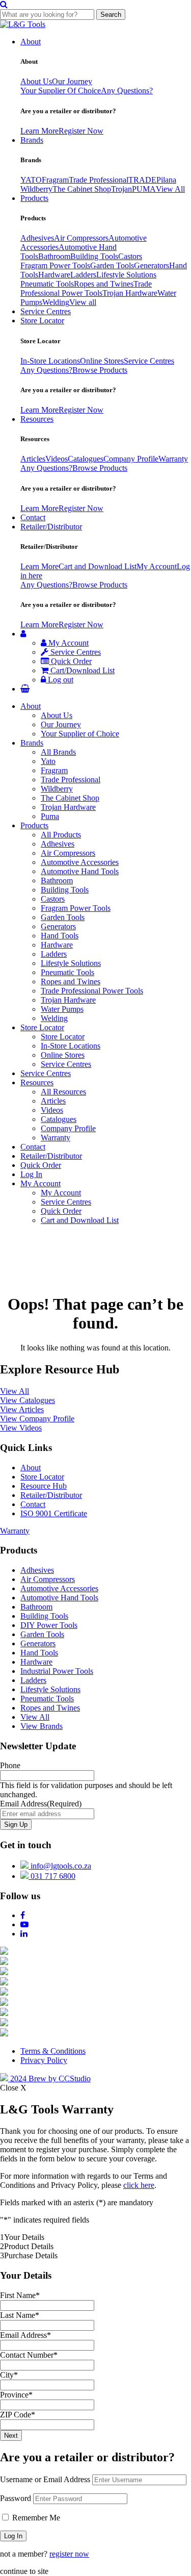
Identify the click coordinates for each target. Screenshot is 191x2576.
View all (83, 302)
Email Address (41, 1804)
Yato (48, 761)
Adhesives (37, 238)
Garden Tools (112, 265)
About (31, 42)
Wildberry (36, 189)
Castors (130, 256)
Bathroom (54, 256)
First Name (20, 2295)
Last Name (20, 2315)
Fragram (55, 180)
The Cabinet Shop (82, 189)
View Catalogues (28, 1400)
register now (69, 2554)
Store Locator (42, 321)
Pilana (166, 180)
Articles (33, 459)
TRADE (142, 180)
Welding (56, 302)
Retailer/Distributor (51, 527)
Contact (33, 517)
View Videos (21, 1428)
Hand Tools (60, 936)
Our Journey (72, 81)
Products (34, 198)
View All (170, 189)
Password (16, 2498)
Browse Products (100, 370)
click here (139, 2185)
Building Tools (94, 256)
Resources (37, 419)
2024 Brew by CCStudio (49, 2078)
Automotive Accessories (80, 862)
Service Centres (46, 311)
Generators (152, 265)
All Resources (63, 1092)
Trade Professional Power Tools (86, 288)
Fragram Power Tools (55, 265)
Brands (32, 140)
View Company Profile (37, 1419)
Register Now (81, 131)
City (9, 2375)
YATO (31, 180)
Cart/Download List (81, 670)
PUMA (144, 189)
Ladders (83, 275)
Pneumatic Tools (47, 284)
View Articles (22, 1409)
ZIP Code (18, 2415)
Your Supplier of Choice (80, 734)
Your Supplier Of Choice (61, 91)
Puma (50, 816)
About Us (36, 81)
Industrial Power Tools (57, 1671)
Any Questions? (127, 91)
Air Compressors (81, 238)
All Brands (58, 752)
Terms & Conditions (53, 2051)
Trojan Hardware (130, 293)
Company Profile (131, 459)
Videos (57, 459)
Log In (31, 1174)
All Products (61, 835)
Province (16, 2395)
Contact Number (29, 2355)
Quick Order (70, 661)
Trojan (121, 189)
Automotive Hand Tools (80, 871)
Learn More (39, 131)
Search (111, 15)
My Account (157, 566)
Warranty (173, 459)
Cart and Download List (98, 566)
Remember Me (35, 2518)
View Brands (42, 1726)
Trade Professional (99, 180)
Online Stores (102, 361)
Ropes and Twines (104, 284)
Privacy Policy (44, 2060)
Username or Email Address (45, 2479)
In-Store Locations (50, 361)
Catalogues (86, 459)
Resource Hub (44, 1486)
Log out (60, 680)
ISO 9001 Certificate (54, 1513)
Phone (10, 1765)
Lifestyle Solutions (126, 275)
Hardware (54, 275)
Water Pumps (62, 1009)
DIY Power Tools (49, 1625)
